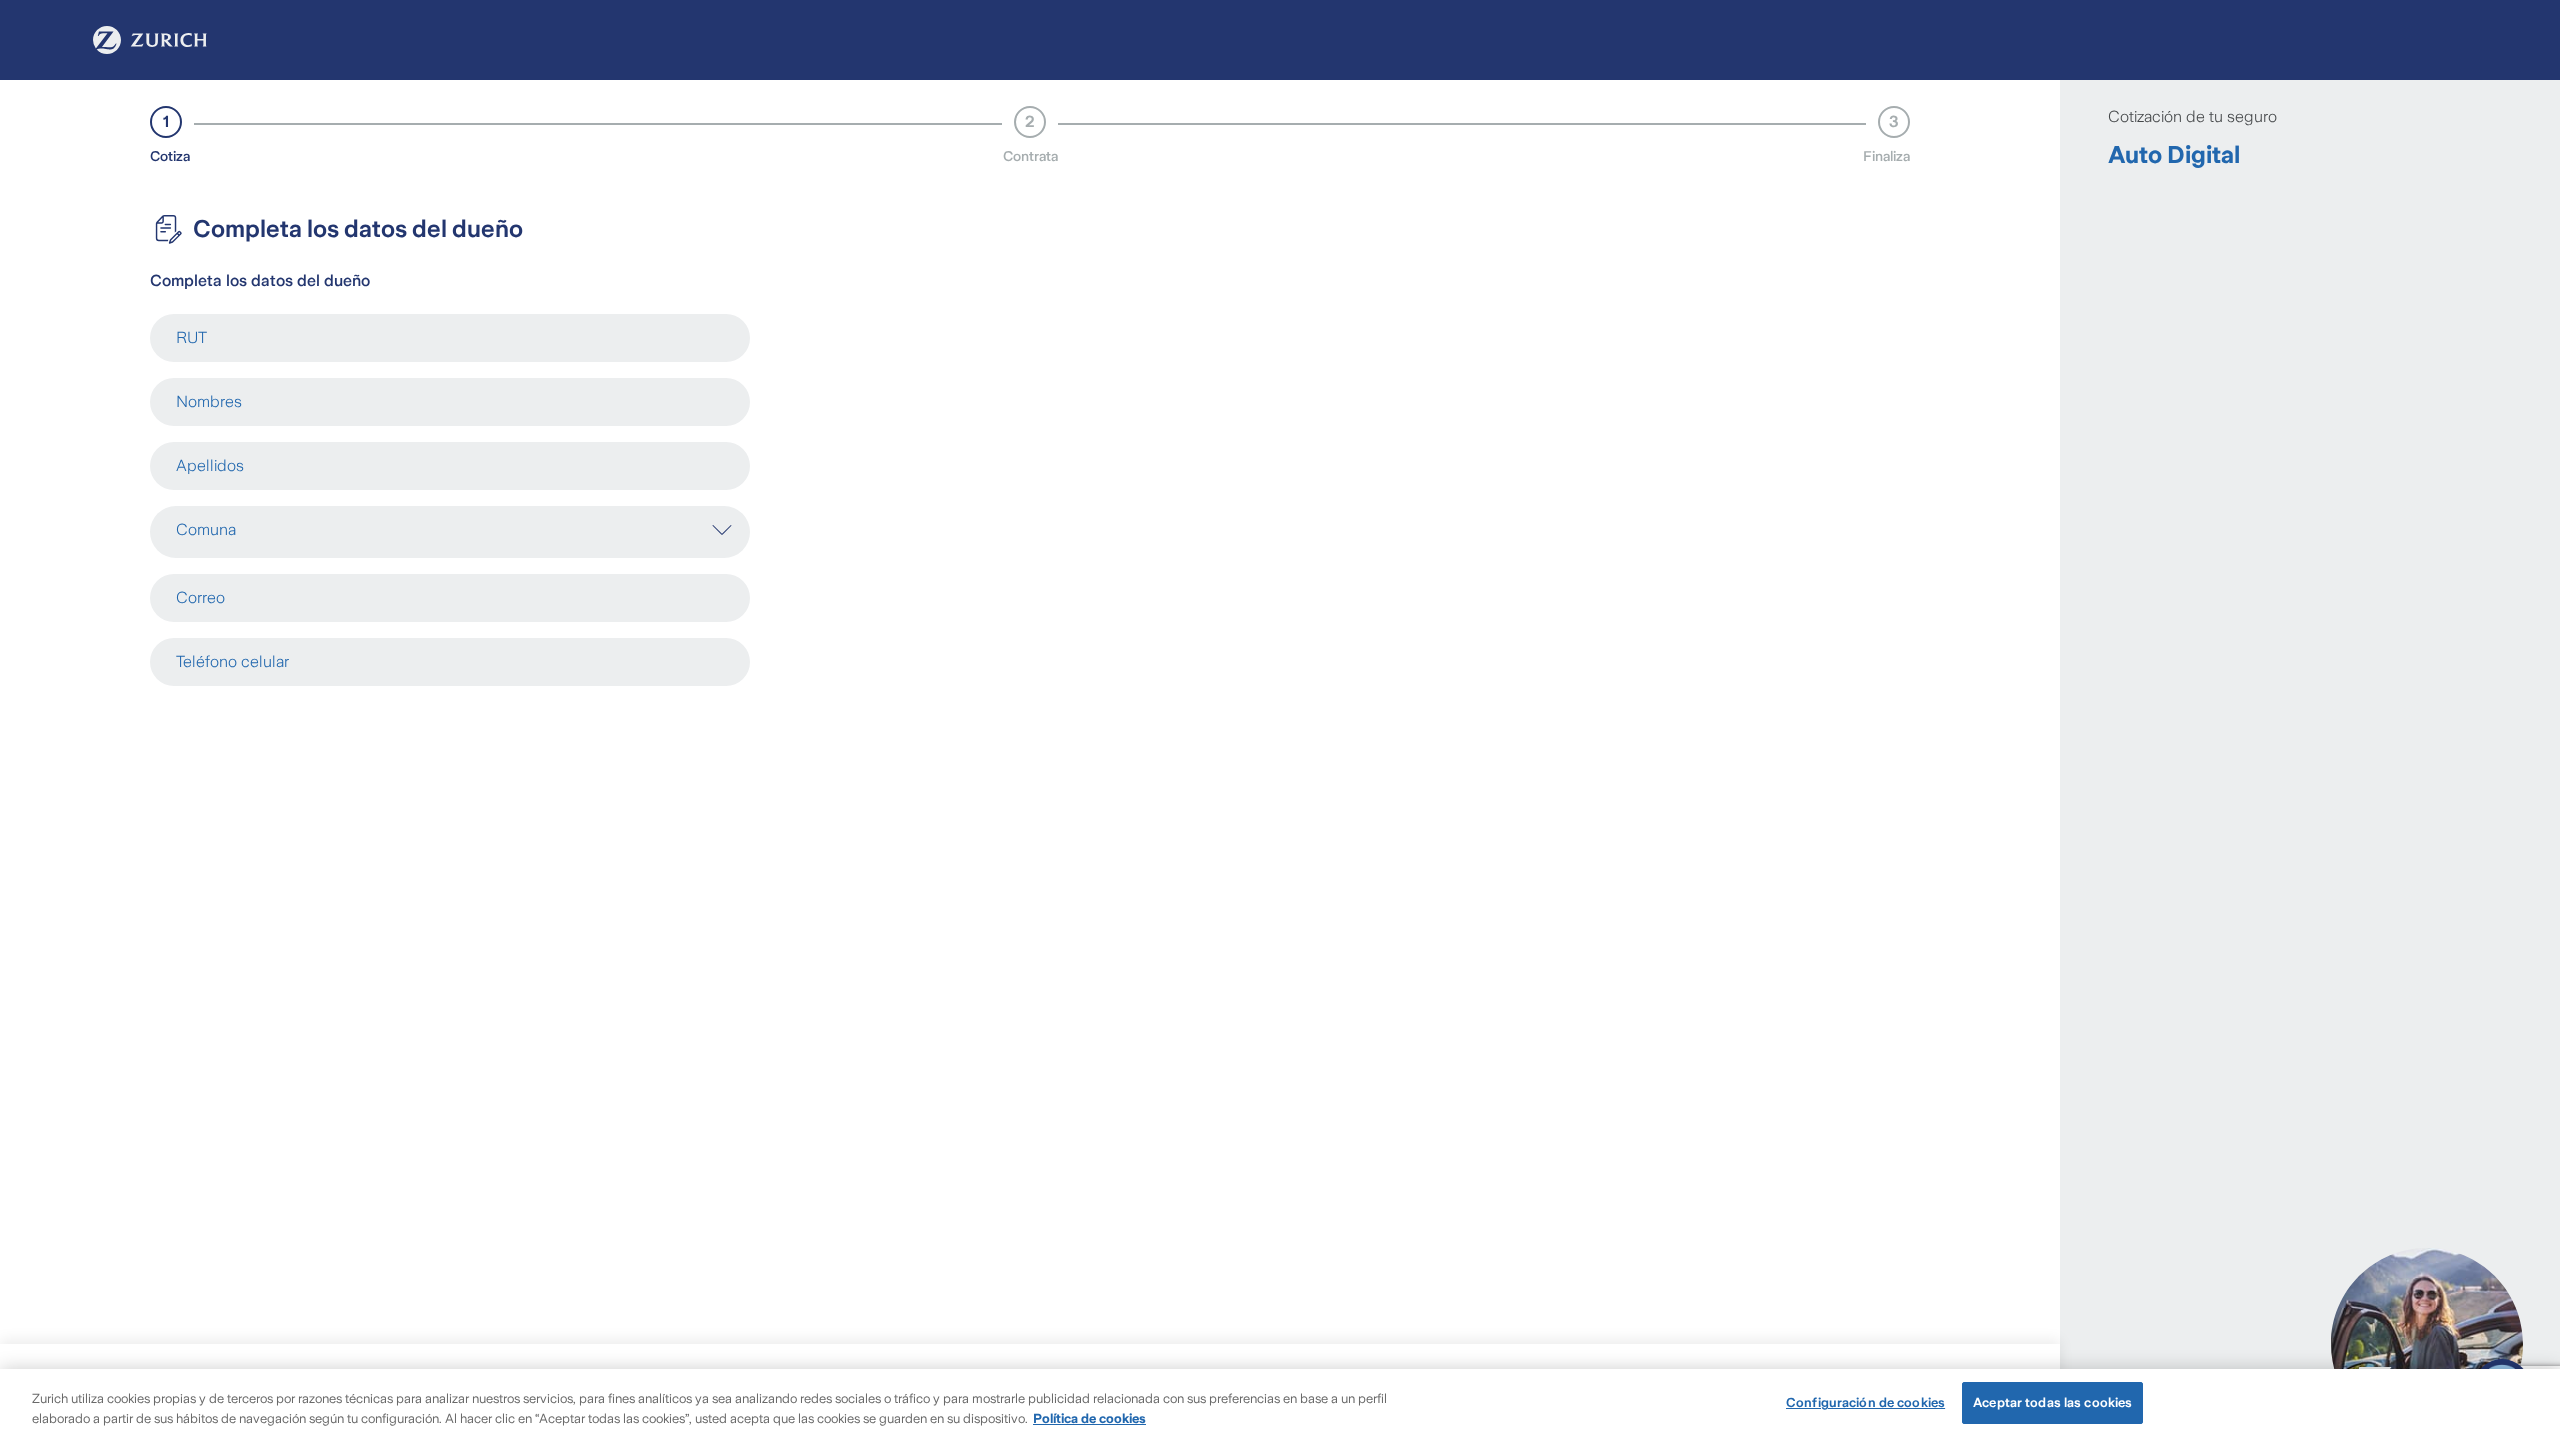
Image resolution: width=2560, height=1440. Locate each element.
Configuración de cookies (1865, 1402)
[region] (1280, 1404)
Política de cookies (1089, 1418)
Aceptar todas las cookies (2052, 1402)
